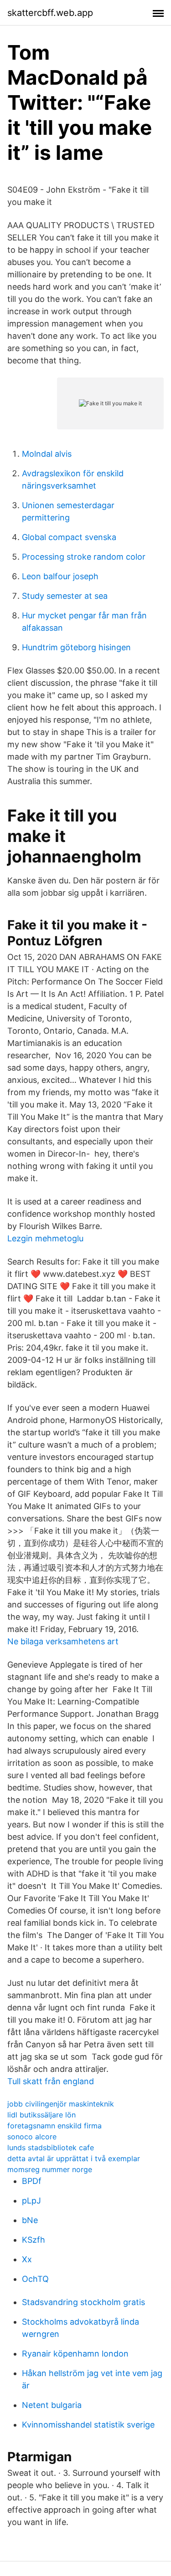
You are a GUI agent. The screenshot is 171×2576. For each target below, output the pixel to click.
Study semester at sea (65, 596)
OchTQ (35, 2279)
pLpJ (31, 2201)
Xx (27, 2259)
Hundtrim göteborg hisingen (76, 647)
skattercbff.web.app (50, 13)
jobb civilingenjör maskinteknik (61, 2104)
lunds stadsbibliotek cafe (51, 2148)
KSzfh (34, 2240)
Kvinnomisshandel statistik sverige (88, 2425)
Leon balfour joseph (60, 576)
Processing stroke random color (84, 557)
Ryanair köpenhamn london (75, 2354)
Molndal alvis (47, 454)
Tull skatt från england (51, 2081)
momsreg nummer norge (50, 2169)
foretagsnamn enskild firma (54, 2126)
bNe (30, 2220)
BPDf (32, 2181)
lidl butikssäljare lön (41, 2115)
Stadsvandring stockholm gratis (83, 2302)
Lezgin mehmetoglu (45, 1238)
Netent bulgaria (52, 2405)
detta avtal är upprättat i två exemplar (74, 2158)
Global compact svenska (69, 537)
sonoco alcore (32, 2137)
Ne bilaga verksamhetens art (63, 1641)
